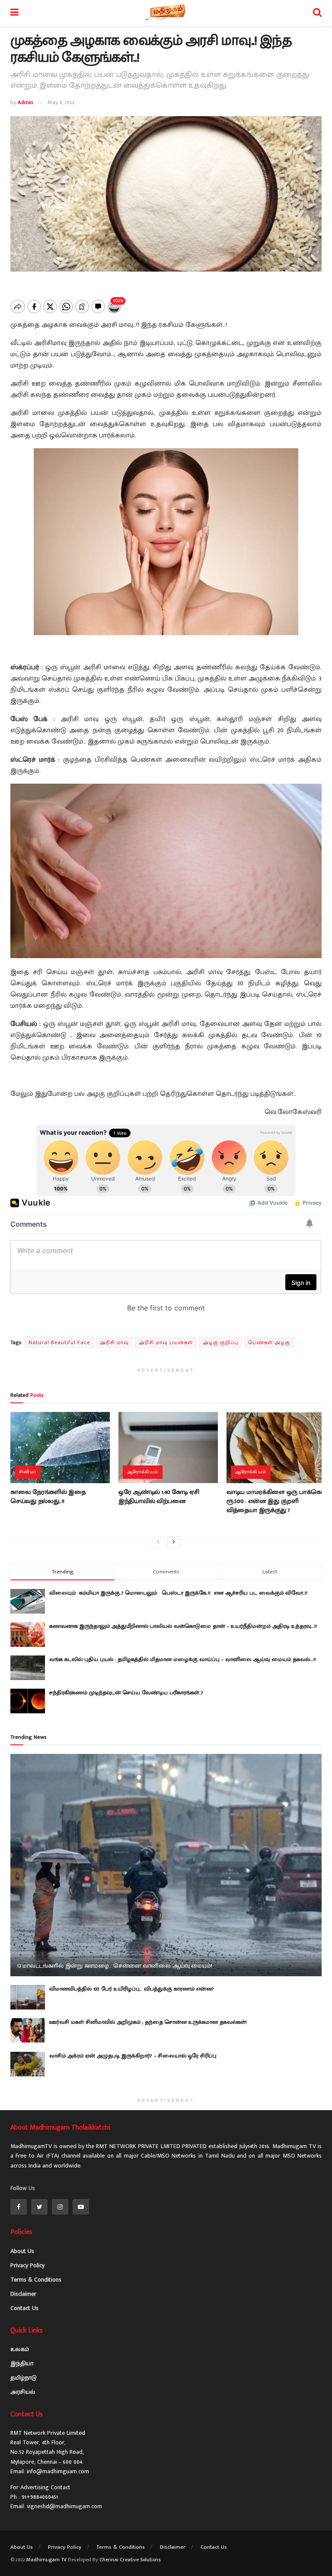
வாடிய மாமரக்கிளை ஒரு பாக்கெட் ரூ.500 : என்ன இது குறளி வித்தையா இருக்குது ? (276, 1501)
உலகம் (20, 2349)
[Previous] (158, 1542)
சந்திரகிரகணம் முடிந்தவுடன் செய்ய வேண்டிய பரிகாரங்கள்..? (126, 1693)
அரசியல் (23, 2392)
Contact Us (24, 2308)
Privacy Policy (27, 2265)
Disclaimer (23, 2294)
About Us (22, 2251)
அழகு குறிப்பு (220, 1342)
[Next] (174, 1542)
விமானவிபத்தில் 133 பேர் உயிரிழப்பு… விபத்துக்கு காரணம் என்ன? (132, 1989)
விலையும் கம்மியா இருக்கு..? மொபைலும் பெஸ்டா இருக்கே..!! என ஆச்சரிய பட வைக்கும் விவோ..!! (181, 1593)
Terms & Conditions (36, 2280)
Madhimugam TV (46, 2560)
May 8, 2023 (61, 102)
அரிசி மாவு (114, 1342)
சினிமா (28, 1472)
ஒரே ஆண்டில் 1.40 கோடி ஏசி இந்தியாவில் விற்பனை (159, 1497)
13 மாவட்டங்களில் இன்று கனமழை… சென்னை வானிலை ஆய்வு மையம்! (114, 1966)
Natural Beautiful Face (59, 1342)
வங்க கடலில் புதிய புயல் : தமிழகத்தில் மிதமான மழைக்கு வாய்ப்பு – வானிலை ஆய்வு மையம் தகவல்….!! (183, 1659)
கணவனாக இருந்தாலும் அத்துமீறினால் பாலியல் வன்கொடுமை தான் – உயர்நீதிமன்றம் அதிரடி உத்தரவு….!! (183, 1626)
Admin (26, 102)
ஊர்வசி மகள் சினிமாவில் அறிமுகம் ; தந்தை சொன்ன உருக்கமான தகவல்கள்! (148, 2022)
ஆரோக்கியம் (143, 1472)
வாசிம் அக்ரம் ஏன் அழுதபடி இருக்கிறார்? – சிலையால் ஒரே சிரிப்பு (133, 2056)
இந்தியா (22, 2363)
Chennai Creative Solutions (130, 2560)
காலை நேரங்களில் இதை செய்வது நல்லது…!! (48, 1497)
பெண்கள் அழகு (269, 1342)
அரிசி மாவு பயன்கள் (166, 1342)
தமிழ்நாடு (24, 2378)
